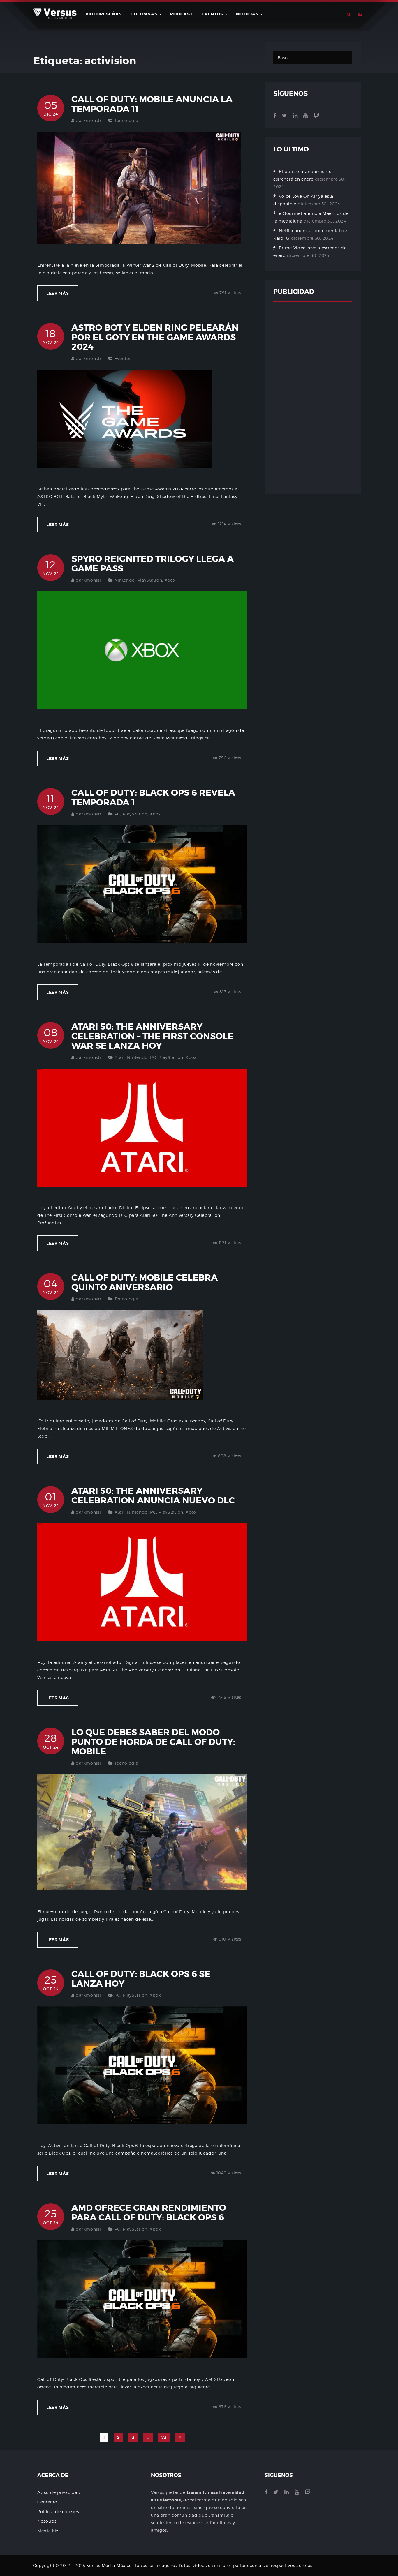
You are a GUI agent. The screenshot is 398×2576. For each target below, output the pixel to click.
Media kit (47, 2531)
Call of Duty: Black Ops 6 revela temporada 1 (153, 798)
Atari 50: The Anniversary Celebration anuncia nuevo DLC (153, 1496)
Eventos (213, 14)
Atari (120, 1057)
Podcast (182, 14)
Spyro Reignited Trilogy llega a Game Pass (153, 564)
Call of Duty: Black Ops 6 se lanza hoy (141, 1979)
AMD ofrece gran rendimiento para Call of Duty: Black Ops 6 (149, 2213)
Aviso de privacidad (59, 2492)
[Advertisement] (313, 398)
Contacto (47, 2502)
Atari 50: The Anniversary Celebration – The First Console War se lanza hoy (152, 1036)
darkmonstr (88, 120)
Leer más (58, 293)
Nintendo (125, 580)
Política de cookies (58, 2511)
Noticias (248, 14)
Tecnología (126, 120)
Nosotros (47, 2521)
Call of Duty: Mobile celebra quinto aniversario (145, 1282)
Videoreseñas (104, 14)
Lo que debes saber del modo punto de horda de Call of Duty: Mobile (153, 1742)
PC (117, 814)
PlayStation (150, 580)
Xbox (170, 580)
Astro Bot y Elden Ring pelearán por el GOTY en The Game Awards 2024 (155, 337)
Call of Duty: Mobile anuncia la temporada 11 (152, 104)
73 (164, 2437)
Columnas (145, 14)
